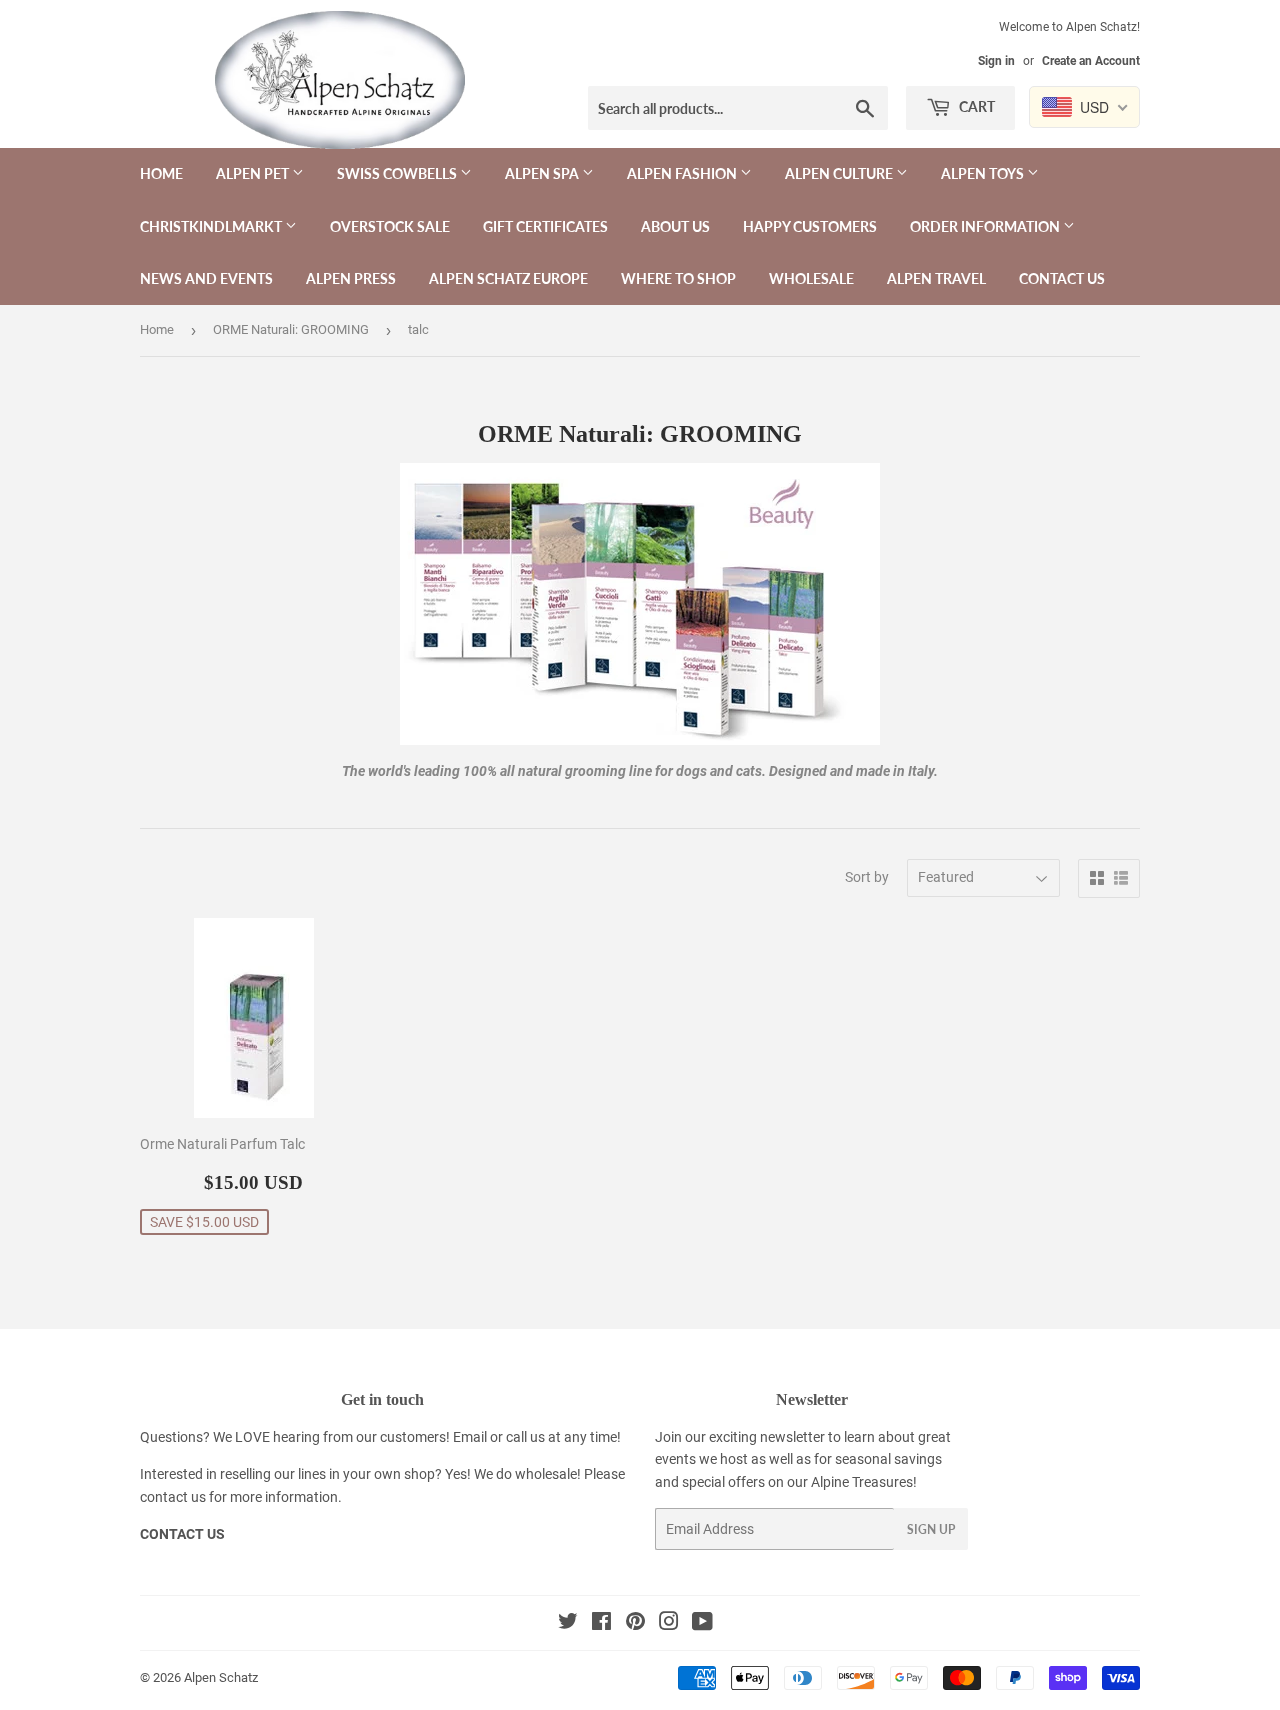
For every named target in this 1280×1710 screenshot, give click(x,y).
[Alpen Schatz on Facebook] (601, 1624)
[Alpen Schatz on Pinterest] (635, 1624)
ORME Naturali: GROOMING (291, 329)
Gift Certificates (545, 226)
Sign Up (931, 1529)
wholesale (546, 1474)
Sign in (996, 61)
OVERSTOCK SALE (390, 226)
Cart (975, 106)
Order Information (986, 226)
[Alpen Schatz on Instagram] (669, 1624)
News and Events (206, 278)
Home (161, 173)
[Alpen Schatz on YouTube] (702, 1624)
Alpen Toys (984, 173)
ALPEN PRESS (351, 278)
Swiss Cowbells (398, 173)
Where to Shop (678, 278)
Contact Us (1062, 278)
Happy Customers (810, 226)
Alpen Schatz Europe (508, 278)
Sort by (867, 877)
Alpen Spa (543, 173)
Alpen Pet (254, 173)
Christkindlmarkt (212, 226)
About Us (675, 226)
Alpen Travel (936, 278)
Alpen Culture (840, 173)
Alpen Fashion (683, 173)
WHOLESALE (811, 278)
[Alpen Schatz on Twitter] (568, 1624)
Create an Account (1091, 61)
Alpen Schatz (221, 1677)
